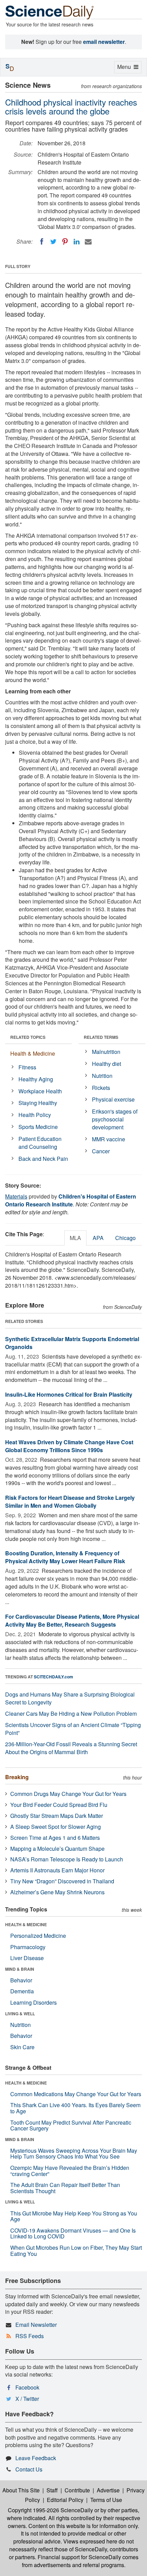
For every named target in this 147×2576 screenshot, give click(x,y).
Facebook (27, 2387)
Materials (16, 1196)
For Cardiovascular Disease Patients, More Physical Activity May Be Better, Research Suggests (72, 1620)
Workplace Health (40, 1091)
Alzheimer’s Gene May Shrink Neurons (57, 1892)
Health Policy (35, 1115)
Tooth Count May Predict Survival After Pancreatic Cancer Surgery (71, 2125)
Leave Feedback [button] (36, 2458)
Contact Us (29, 2469)
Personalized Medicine (38, 1936)
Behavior (21, 1980)
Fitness (27, 1067)
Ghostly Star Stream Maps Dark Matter (57, 1816)
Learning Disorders (34, 2002)
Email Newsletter (36, 2325)
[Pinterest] (65, 242)
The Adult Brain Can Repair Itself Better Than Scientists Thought (65, 2188)
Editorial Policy (65, 2500)
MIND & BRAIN (20, 1969)
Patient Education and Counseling (40, 1143)
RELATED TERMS (101, 1037)
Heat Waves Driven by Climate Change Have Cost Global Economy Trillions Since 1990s (69, 1446)
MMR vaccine (109, 1139)
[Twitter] (53, 242)
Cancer (101, 1151)
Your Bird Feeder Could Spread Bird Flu (59, 1805)
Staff (52, 2490)
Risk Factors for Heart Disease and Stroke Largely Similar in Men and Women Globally (70, 1502)
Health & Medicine (33, 1053)
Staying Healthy (38, 1103)
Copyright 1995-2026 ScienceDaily (50, 2510)
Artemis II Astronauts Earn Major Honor (57, 1870)
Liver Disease (27, 1958)
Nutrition (102, 1076)
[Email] (88, 242)
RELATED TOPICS (28, 1037)
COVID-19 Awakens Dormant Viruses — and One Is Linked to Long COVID (73, 2233)
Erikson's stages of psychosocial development (115, 1119)
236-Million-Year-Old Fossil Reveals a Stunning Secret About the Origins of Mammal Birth (71, 1748)
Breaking (17, 1777)
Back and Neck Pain (43, 1159)
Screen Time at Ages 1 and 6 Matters (55, 1838)
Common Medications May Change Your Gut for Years (76, 2094)
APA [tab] (98, 1238)
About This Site (21, 2490)
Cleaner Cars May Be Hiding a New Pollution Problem (71, 1714)
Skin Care (22, 2047)
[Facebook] (42, 242)
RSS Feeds (30, 2336)
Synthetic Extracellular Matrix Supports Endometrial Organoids (72, 1343)
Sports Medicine (38, 1127)
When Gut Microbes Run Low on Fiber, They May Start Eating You (76, 2251)
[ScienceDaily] (50, 12)
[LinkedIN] (77, 242)
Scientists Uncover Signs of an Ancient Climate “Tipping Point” (73, 1729)
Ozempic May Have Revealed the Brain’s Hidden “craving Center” (70, 2171)
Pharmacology (28, 1947)
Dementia (22, 1991)
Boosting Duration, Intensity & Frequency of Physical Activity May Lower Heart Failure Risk (65, 1557)
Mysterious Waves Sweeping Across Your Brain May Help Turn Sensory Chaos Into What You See (74, 2154)
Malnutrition (106, 1052)
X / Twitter (27, 2399)
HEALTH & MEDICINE (26, 1924)
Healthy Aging (36, 1079)
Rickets (101, 1088)
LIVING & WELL (20, 2014)
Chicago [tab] (125, 1238)
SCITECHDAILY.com (54, 1677)
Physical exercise (113, 1099)
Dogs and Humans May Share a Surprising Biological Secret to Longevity (70, 1698)
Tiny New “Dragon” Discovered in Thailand (62, 1881)
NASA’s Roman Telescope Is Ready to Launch (67, 1859)
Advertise (108, 2490)
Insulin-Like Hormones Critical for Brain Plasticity (69, 1394)
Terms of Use (106, 2500)
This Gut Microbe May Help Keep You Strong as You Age (74, 2216)
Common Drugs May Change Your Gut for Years (68, 1794)
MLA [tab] (75, 1238)
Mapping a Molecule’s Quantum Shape (57, 1849)
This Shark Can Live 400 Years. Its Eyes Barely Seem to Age (75, 2108)
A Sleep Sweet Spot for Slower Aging (56, 1827)
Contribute (77, 2490)
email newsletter (104, 42)
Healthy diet (106, 1064)
